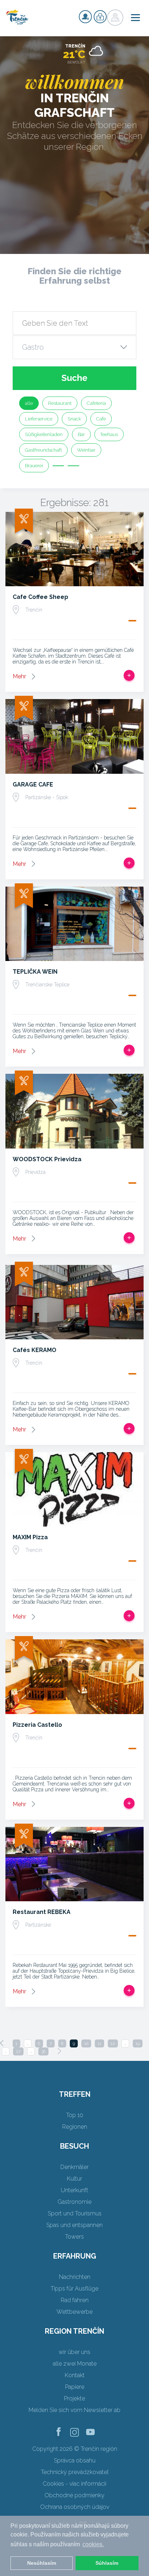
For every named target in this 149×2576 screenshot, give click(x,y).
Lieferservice (39, 419)
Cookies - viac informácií (74, 2484)
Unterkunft (74, 2190)
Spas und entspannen (74, 2225)
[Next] (59, 2051)
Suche (74, 378)
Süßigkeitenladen (44, 434)
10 (86, 2043)
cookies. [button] (93, 2544)
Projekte (74, 2398)
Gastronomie (74, 2202)
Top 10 (75, 2115)
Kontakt (75, 2375)
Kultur (74, 2179)
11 (99, 2043)
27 (18, 2051)
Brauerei (34, 466)
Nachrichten (75, 2277)
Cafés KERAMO (35, 1350)
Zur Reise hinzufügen (129, 675)
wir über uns (74, 2352)
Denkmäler (74, 2167)
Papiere (75, 2387)
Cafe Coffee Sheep (41, 597)
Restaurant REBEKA (42, 1912)
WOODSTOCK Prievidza (47, 1159)
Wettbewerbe (74, 2312)
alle (29, 403)
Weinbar (86, 450)
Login (100, 17)
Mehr (19, 676)
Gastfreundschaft (43, 450)
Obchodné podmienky (74, 2495)
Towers (74, 2237)
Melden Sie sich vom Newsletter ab (74, 2410)
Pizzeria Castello (37, 1725)
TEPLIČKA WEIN (35, 972)
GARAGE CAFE (33, 784)
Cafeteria (96, 403)
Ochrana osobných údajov (75, 2507)
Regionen (75, 2127)
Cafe (101, 419)
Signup (85, 17)
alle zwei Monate (75, 2364)
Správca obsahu (75, 2460)
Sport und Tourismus (75, 2213)
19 (138, 2043)
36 (43, 2051)
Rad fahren (75, 2300)
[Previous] (2, 2043)
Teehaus (109, 434)
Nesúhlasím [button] (42, 2563)
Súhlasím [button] (107, 2563)
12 (113, 2043)
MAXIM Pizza (30, 1537)
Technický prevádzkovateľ (75, 2472)
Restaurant (60, 403)
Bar (81, 434)
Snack (74, 419)
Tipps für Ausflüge (74, 2289)
